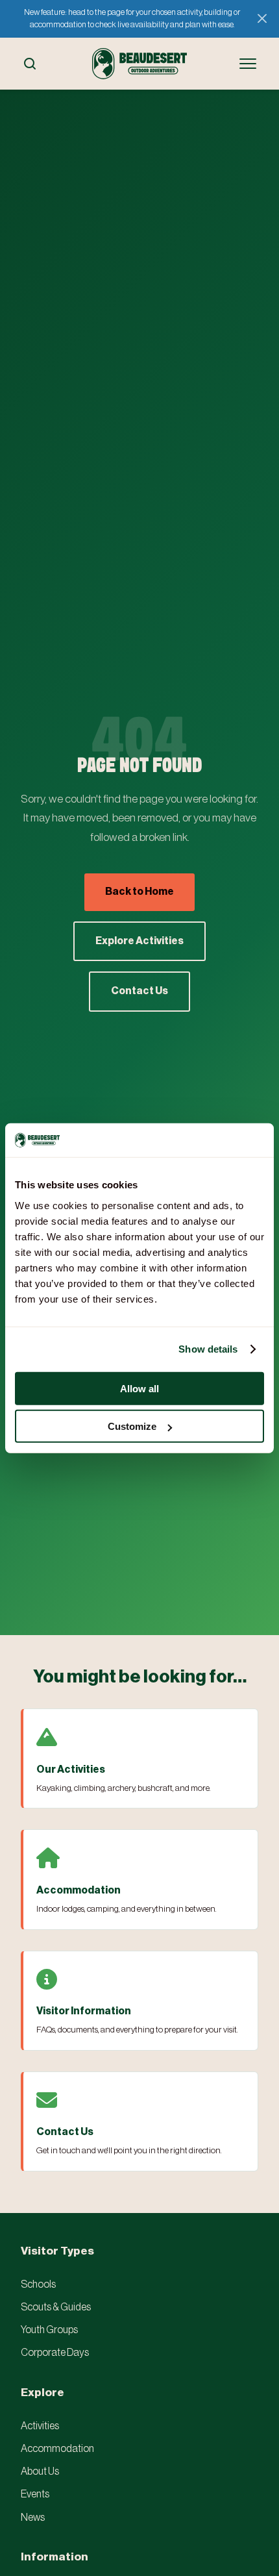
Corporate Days (55, 2353)
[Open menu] (248, 64)
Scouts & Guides (56, 2307)
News (33, 2518)
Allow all (139, 1388)
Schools (38, 2284)
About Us (40, 2471)
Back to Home (139, 892)
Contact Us (139, 991)
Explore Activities (139, 941)
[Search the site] (30, 64)
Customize (132, 1426)
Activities (40, 2426)
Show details (208, 1349)
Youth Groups (49, 2330)
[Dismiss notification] (262, 19)
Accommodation (57, 2449)
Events (35, 2494)
